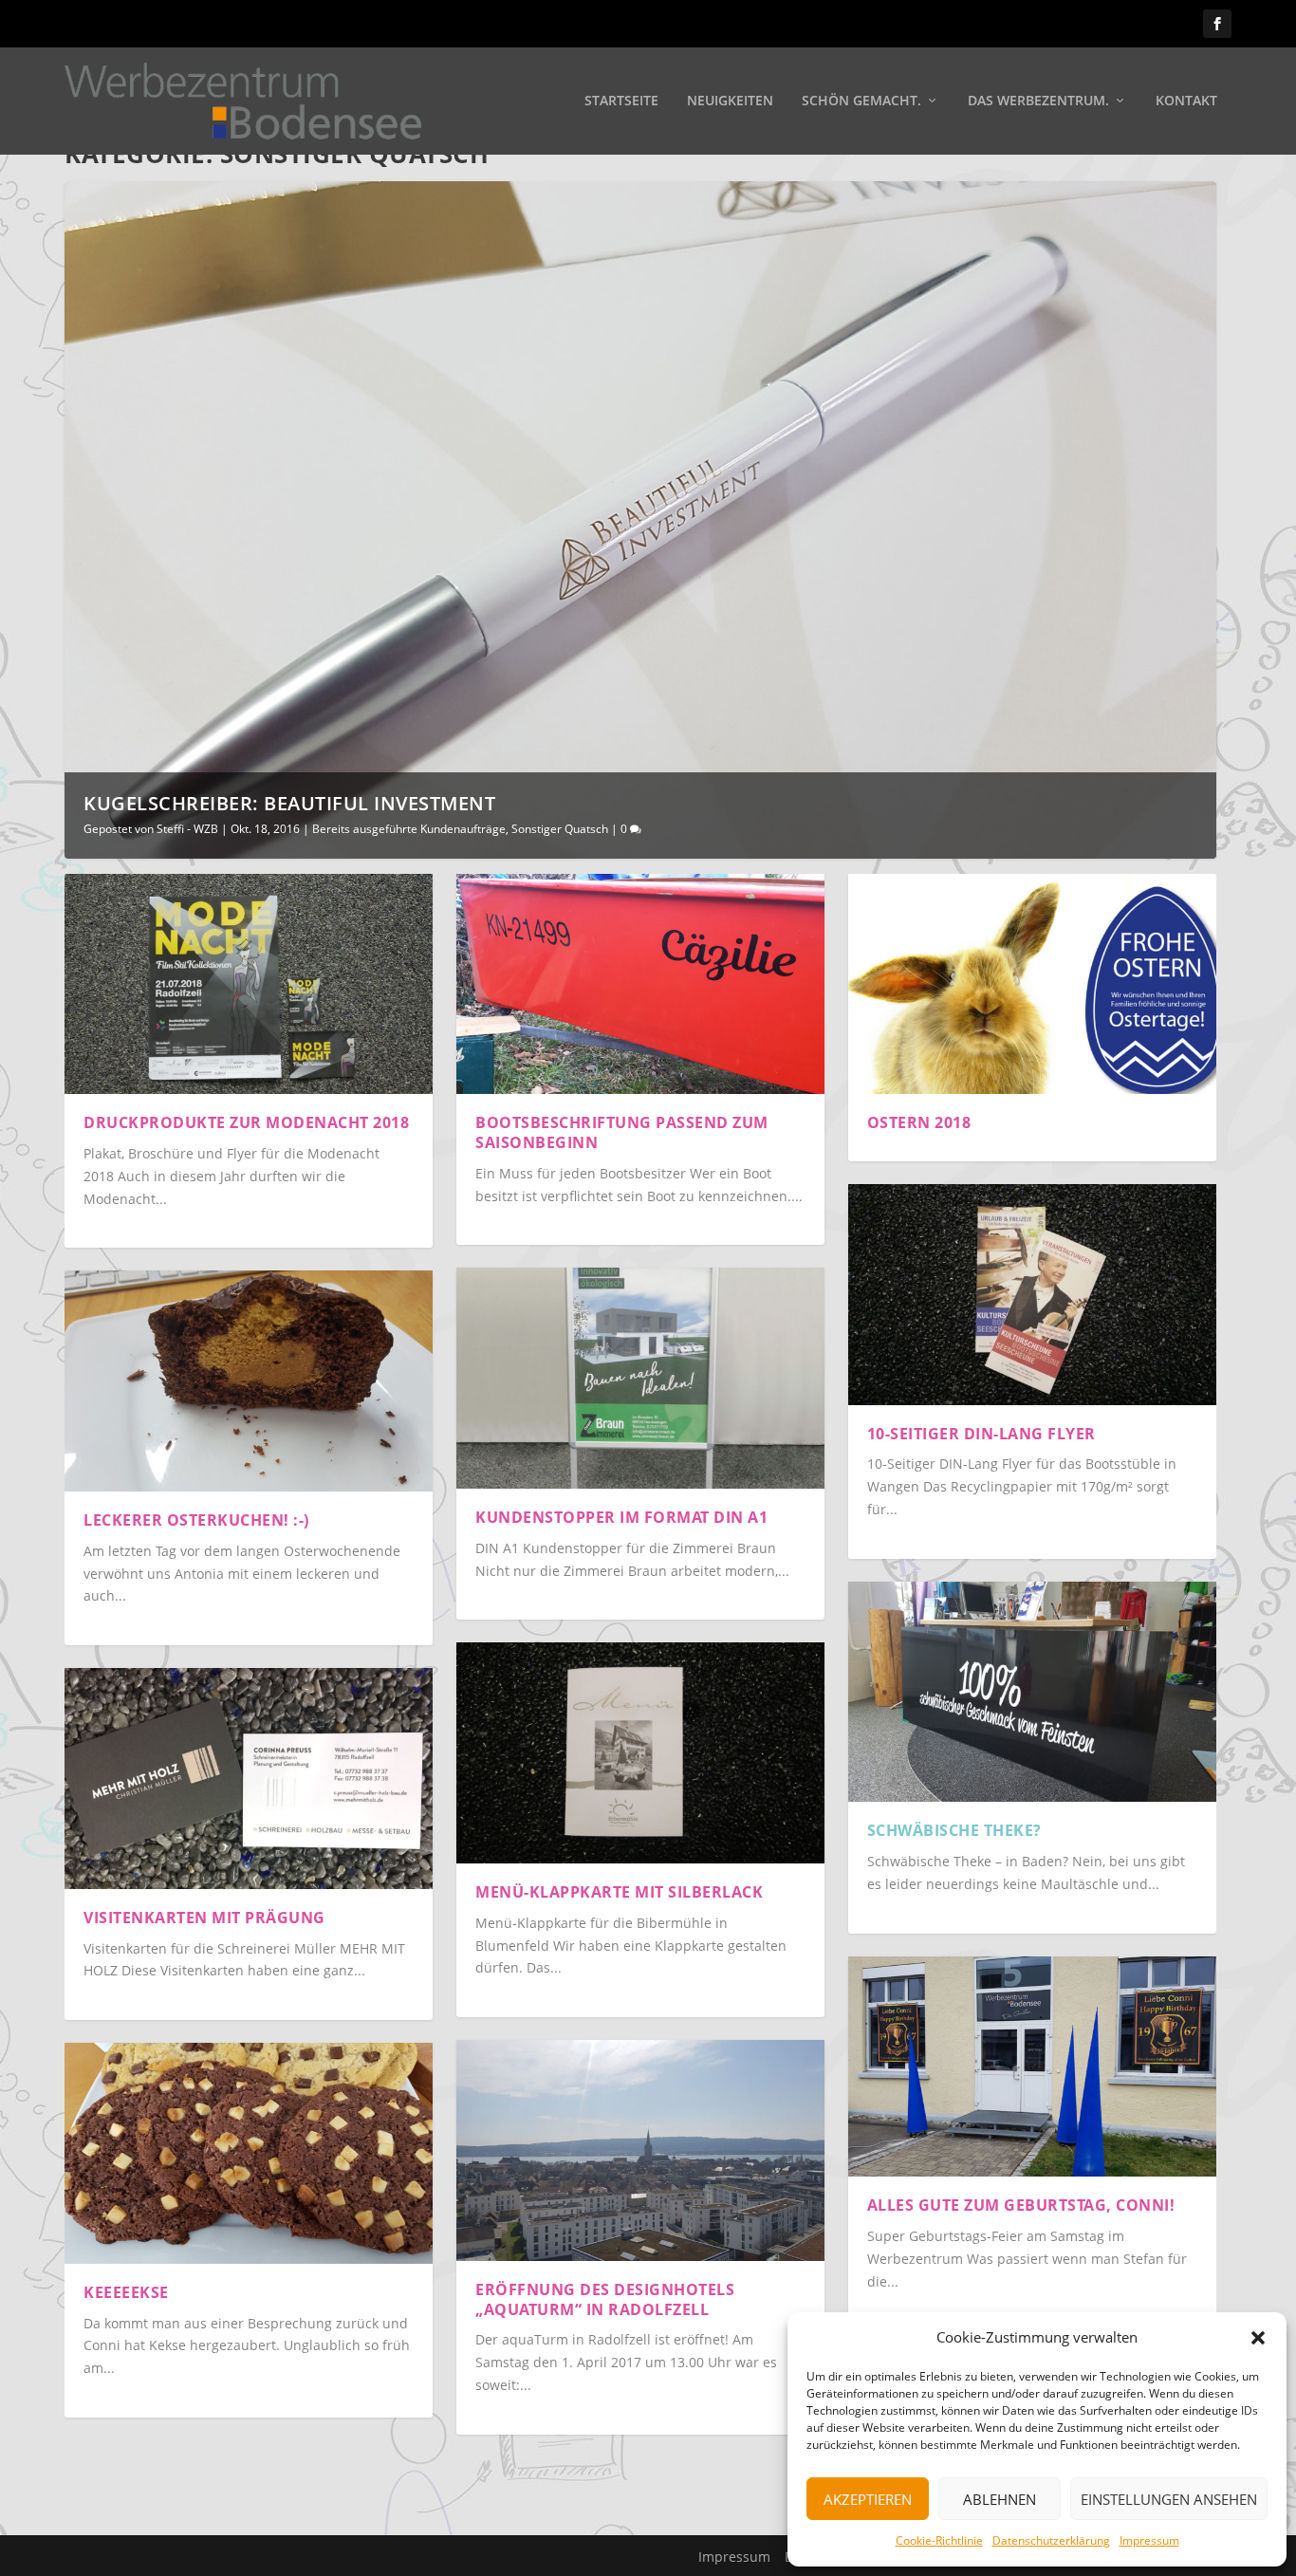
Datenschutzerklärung (1051, 2540)
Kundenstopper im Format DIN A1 (621, 1517)
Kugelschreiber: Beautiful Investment (289, 803)
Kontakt (1186, 101)
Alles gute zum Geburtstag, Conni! (1021, 2205)
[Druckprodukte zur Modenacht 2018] (249, 984)
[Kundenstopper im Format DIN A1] (640, 1378)
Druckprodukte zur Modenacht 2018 (246, 1122)
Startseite (621, 101)
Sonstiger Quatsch (560, 829)
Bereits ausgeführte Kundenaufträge (409, 829)
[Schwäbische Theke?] (1032, 1692)
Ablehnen (1000, 2499)
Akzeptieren (868, 2499)
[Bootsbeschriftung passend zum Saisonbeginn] (640, 984)
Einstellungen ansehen (1169, 2499)
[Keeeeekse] (249, 2153)
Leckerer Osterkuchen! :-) (196, 1520)
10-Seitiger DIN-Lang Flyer (981, 1434)
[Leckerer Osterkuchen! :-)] (249, 1381)
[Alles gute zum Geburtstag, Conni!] (1032, 2067)
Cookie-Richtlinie (939, 2540)
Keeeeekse (126, 2292)
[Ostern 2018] (1032, 984)
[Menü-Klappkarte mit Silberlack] (640, 1753)
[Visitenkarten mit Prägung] (249, 1779)
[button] (1258, 2338)
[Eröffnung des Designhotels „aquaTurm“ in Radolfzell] (640, 2150)
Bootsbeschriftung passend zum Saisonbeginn (622, 1132)
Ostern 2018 (919, 1122)
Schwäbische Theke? (954, 1830)
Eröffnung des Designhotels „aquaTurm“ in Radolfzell (605, 2299)
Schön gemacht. (861, 101)
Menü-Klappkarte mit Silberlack (619, 1892)
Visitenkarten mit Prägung (204, 1918)
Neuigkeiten (730, 101)
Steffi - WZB (187, 829)
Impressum (1149, 2540)
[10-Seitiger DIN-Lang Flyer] (1032, 1295)
